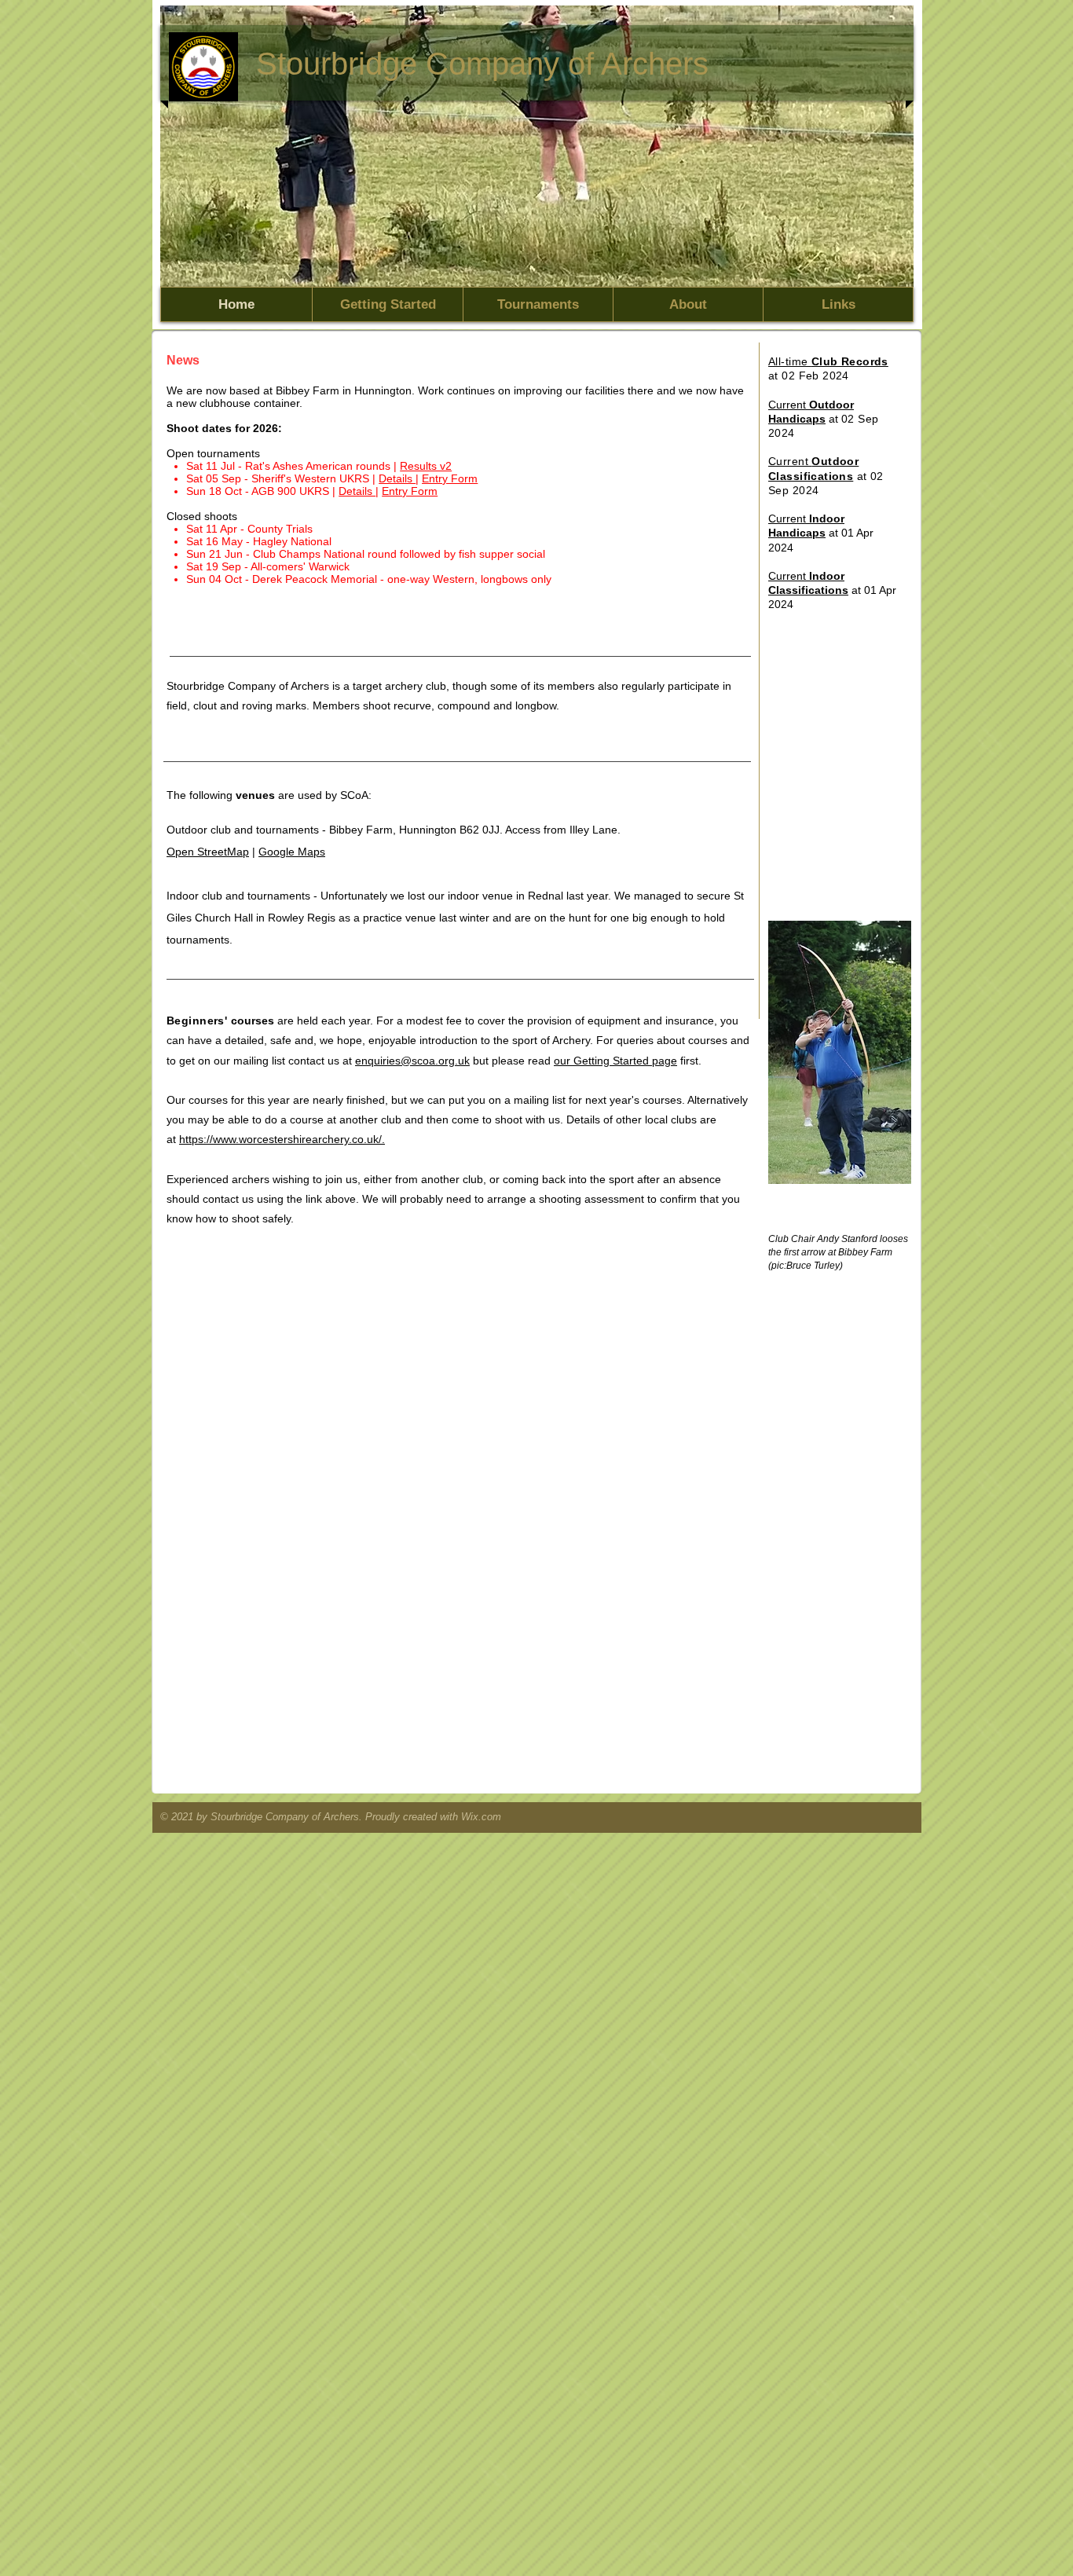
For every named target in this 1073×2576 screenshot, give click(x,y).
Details (397, 478)
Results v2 (426, 466)
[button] (537, 146)
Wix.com (481, 1817)
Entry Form (410, 491)
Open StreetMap (208, 852)
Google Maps (292, 852)
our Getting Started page (615, 1061)
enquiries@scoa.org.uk (412, 1061)
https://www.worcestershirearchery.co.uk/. (282, 1139)
